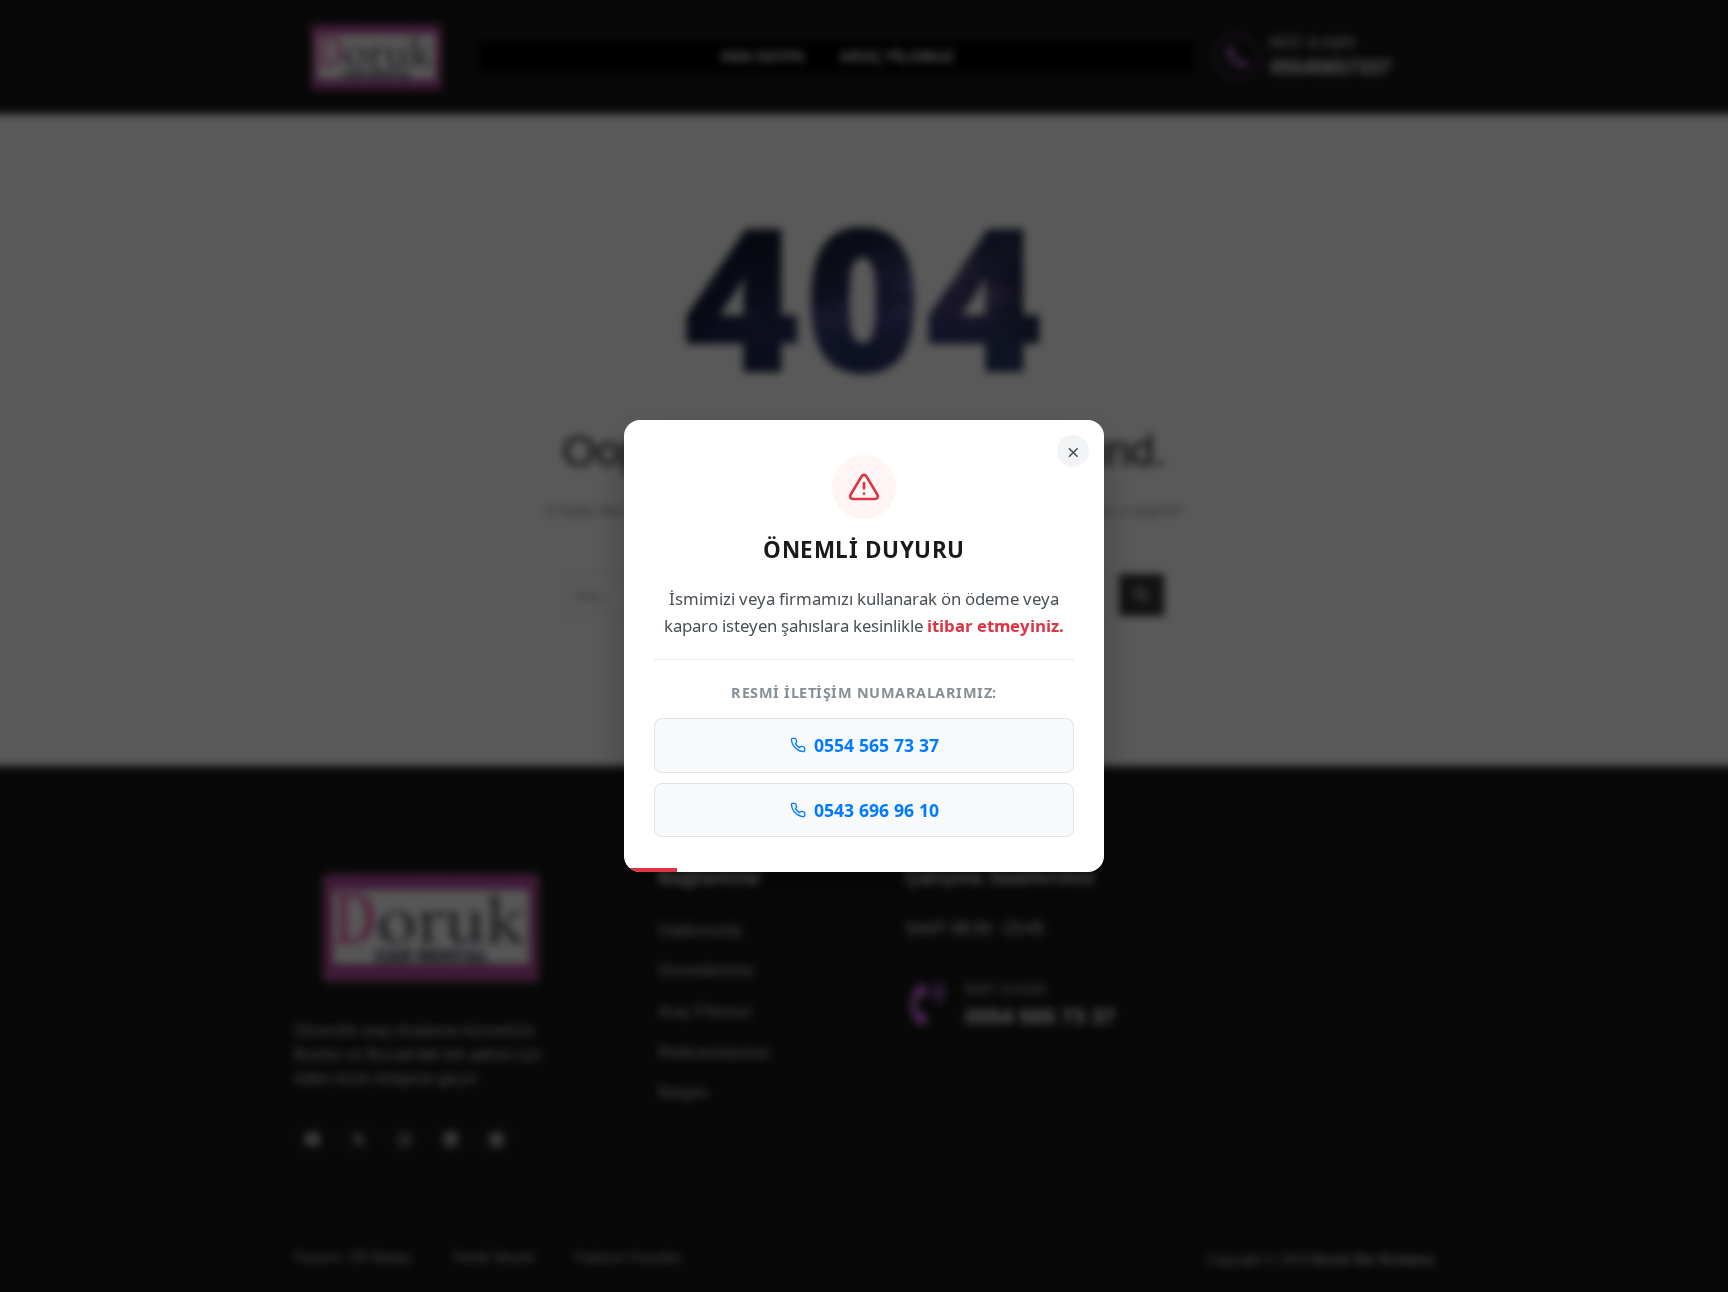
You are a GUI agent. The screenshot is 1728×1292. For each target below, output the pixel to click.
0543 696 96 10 (876, 810)
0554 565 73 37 (876, 745)
